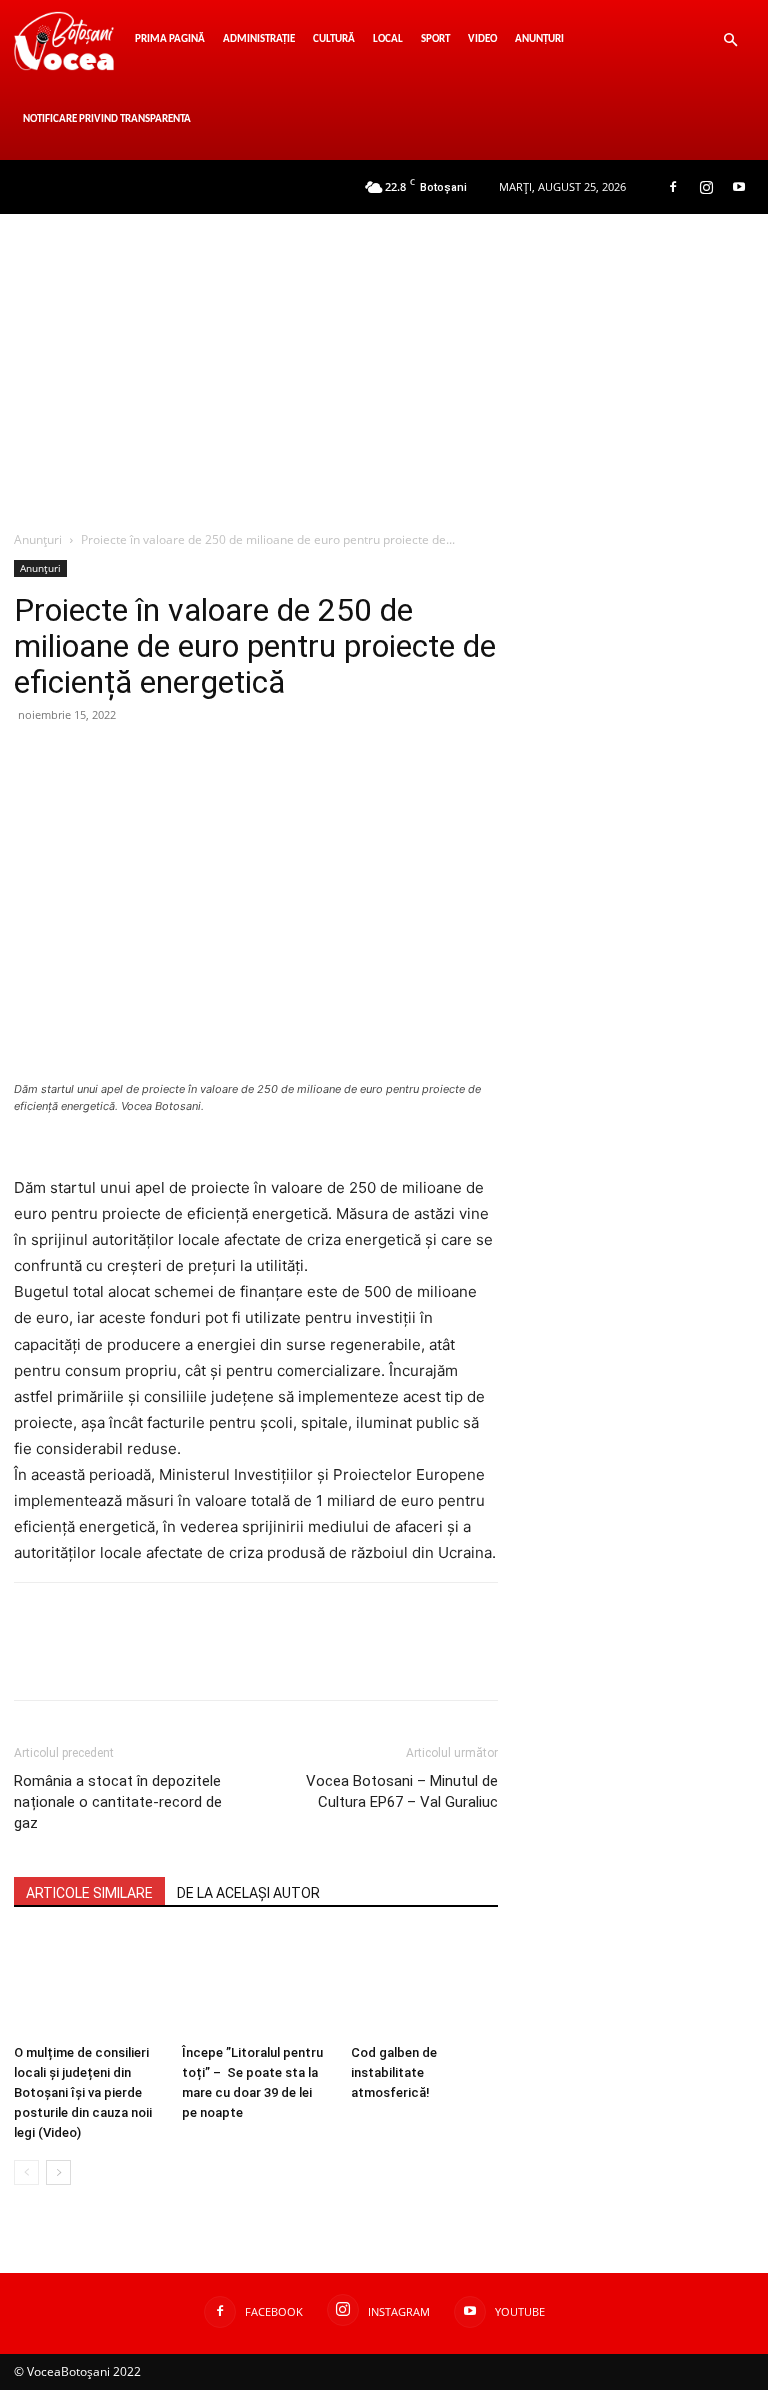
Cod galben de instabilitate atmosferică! (394, 2072)
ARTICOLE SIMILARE (89, 1893)
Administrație (259, 39)
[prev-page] (26, 2172)
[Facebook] (673, 187)
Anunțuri (539, 39)
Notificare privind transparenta (107, 119)
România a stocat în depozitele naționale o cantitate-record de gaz (118, 1802)
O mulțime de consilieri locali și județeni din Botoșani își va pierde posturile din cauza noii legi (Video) (83, 2092)
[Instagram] (706, 187)
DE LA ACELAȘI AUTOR (248, 1893)
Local (388, 39)
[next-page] (58, 2172)
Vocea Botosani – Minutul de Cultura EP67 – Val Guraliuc (402, 1791)
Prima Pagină (170, 39)
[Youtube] (739, 187)
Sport (435, 39)
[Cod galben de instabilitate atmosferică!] (424, 1984)
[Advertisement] (384, 364)
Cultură (334, 39)
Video (482, 39)
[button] (730, 40)
